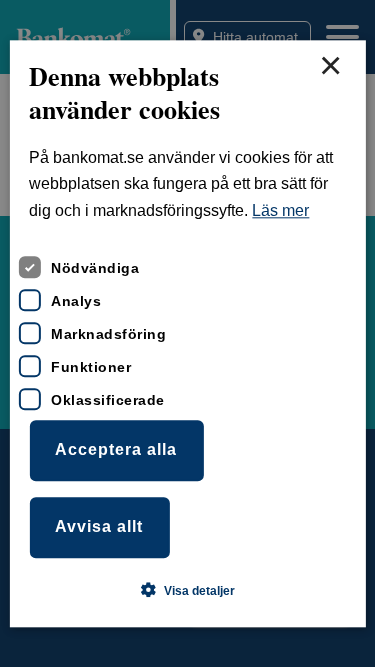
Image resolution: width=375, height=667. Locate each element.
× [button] (330, 67)
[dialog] (187, 333)
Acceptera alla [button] (116, 450)
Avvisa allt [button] (99, 526)
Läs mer (280, 210)
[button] (188, 590)
